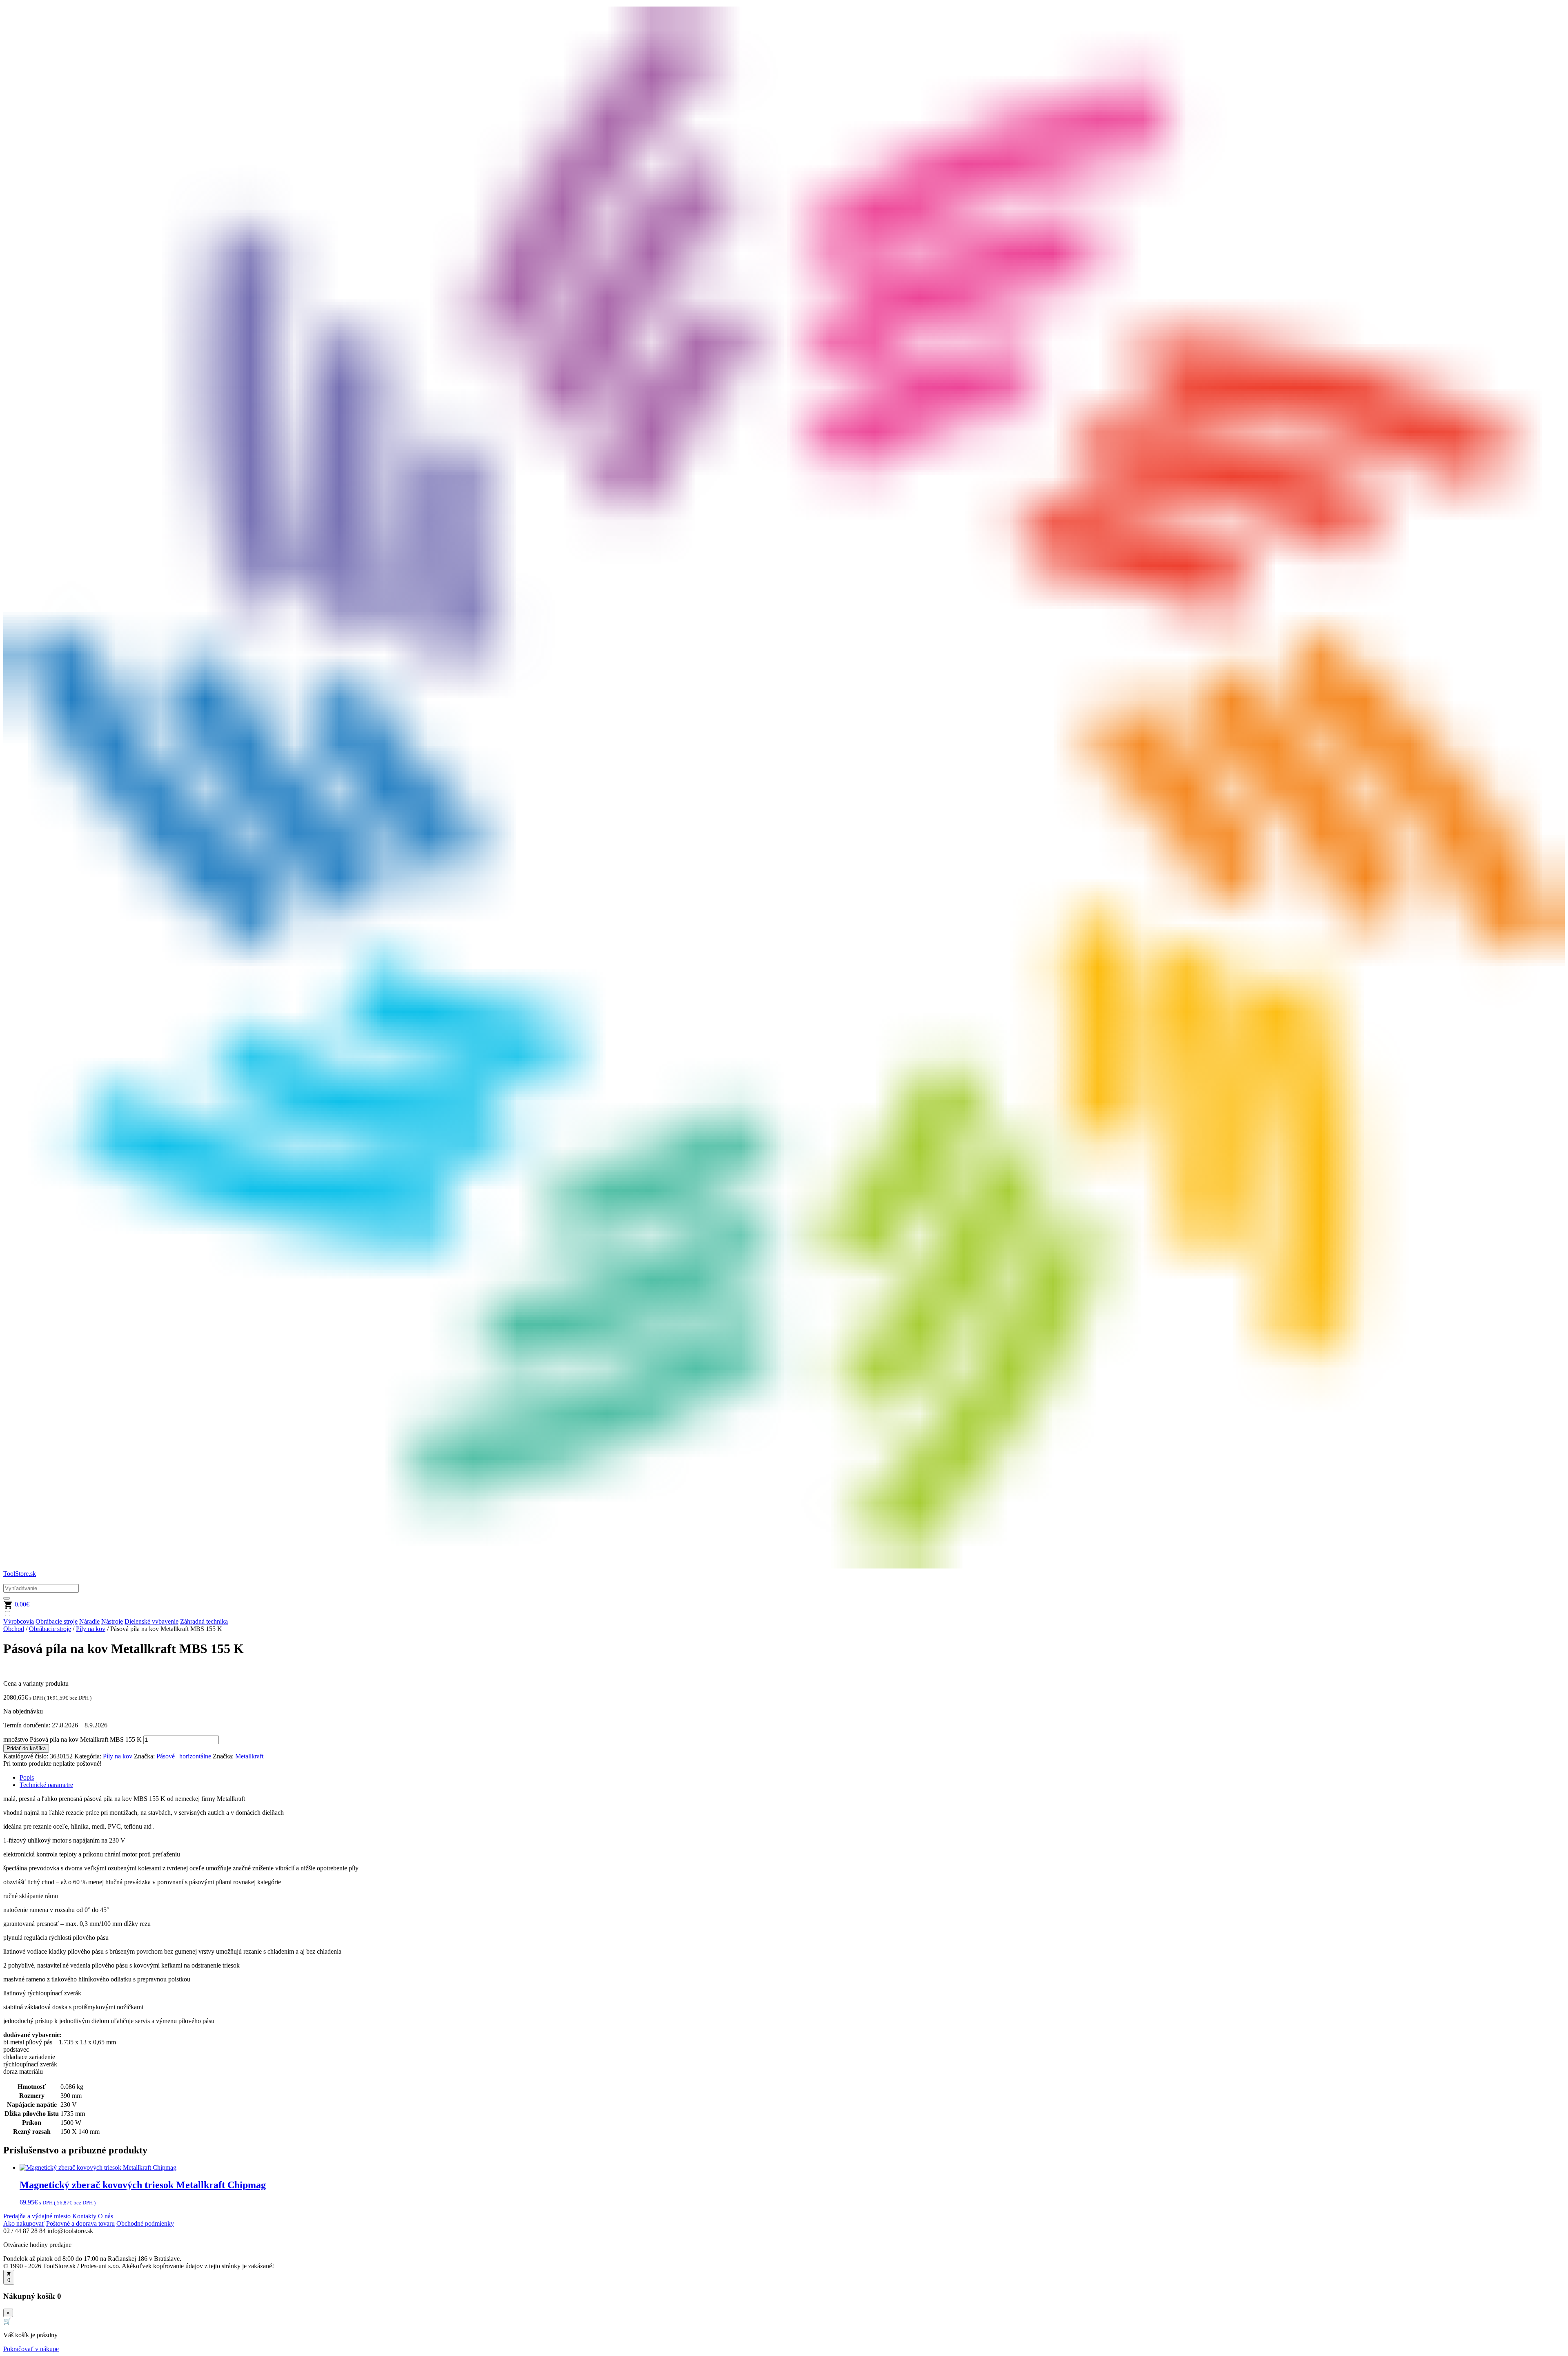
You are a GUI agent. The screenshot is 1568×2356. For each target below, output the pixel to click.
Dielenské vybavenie (151, 1621)
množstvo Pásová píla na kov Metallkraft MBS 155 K (72, 1739)
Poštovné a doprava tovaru (80, 2223)
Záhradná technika (204, 1621)
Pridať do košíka (26, 1748)
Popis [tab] (27, 1777)
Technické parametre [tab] (46, 1785)
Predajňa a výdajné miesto (37, 2216)
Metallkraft (249, 1756)
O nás (106, 2216)
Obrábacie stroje (57, 1621)
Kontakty (84, 2216)
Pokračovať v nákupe (31, 2349)
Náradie (89, 1621)
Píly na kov (91, 1629)
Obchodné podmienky (145, 2223)
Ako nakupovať (24, 2223)
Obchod (14, 1629)
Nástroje (112, 1621)
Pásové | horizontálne (184, 1756)
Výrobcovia (19, 1621)
